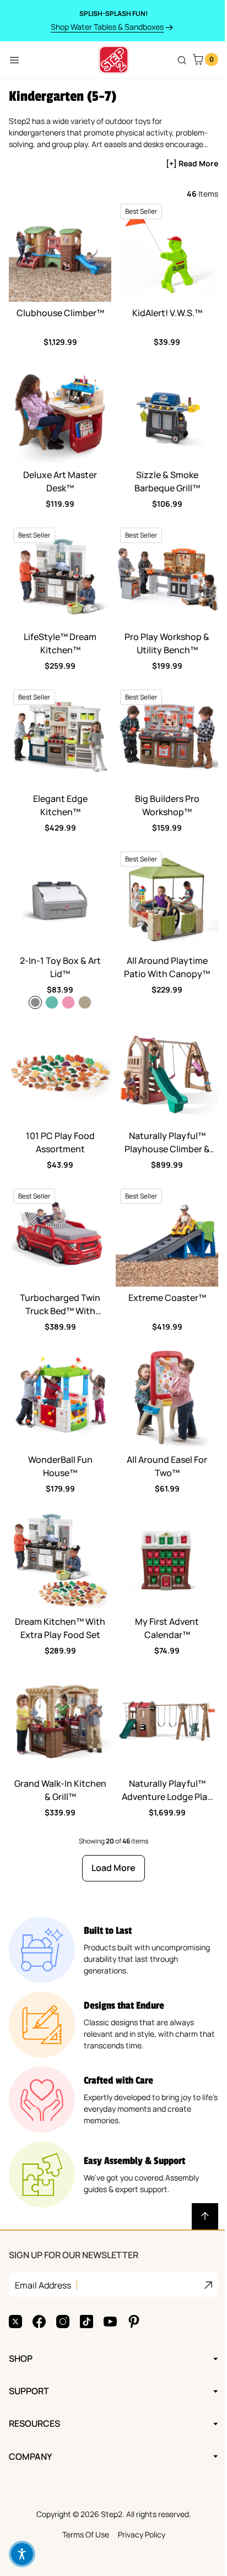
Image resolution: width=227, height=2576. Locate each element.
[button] (22, 2554)
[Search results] (182, 60)
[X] (15, 2280)
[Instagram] (63, 2280)
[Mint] (52, 1002)
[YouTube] (110, 2280)
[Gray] (35, 1002)
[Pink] (68, 1002)
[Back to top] (205, 2216)
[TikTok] (87, 2280)
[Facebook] (39, 2280)
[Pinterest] (134, 2280)
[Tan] (85, 1002)
